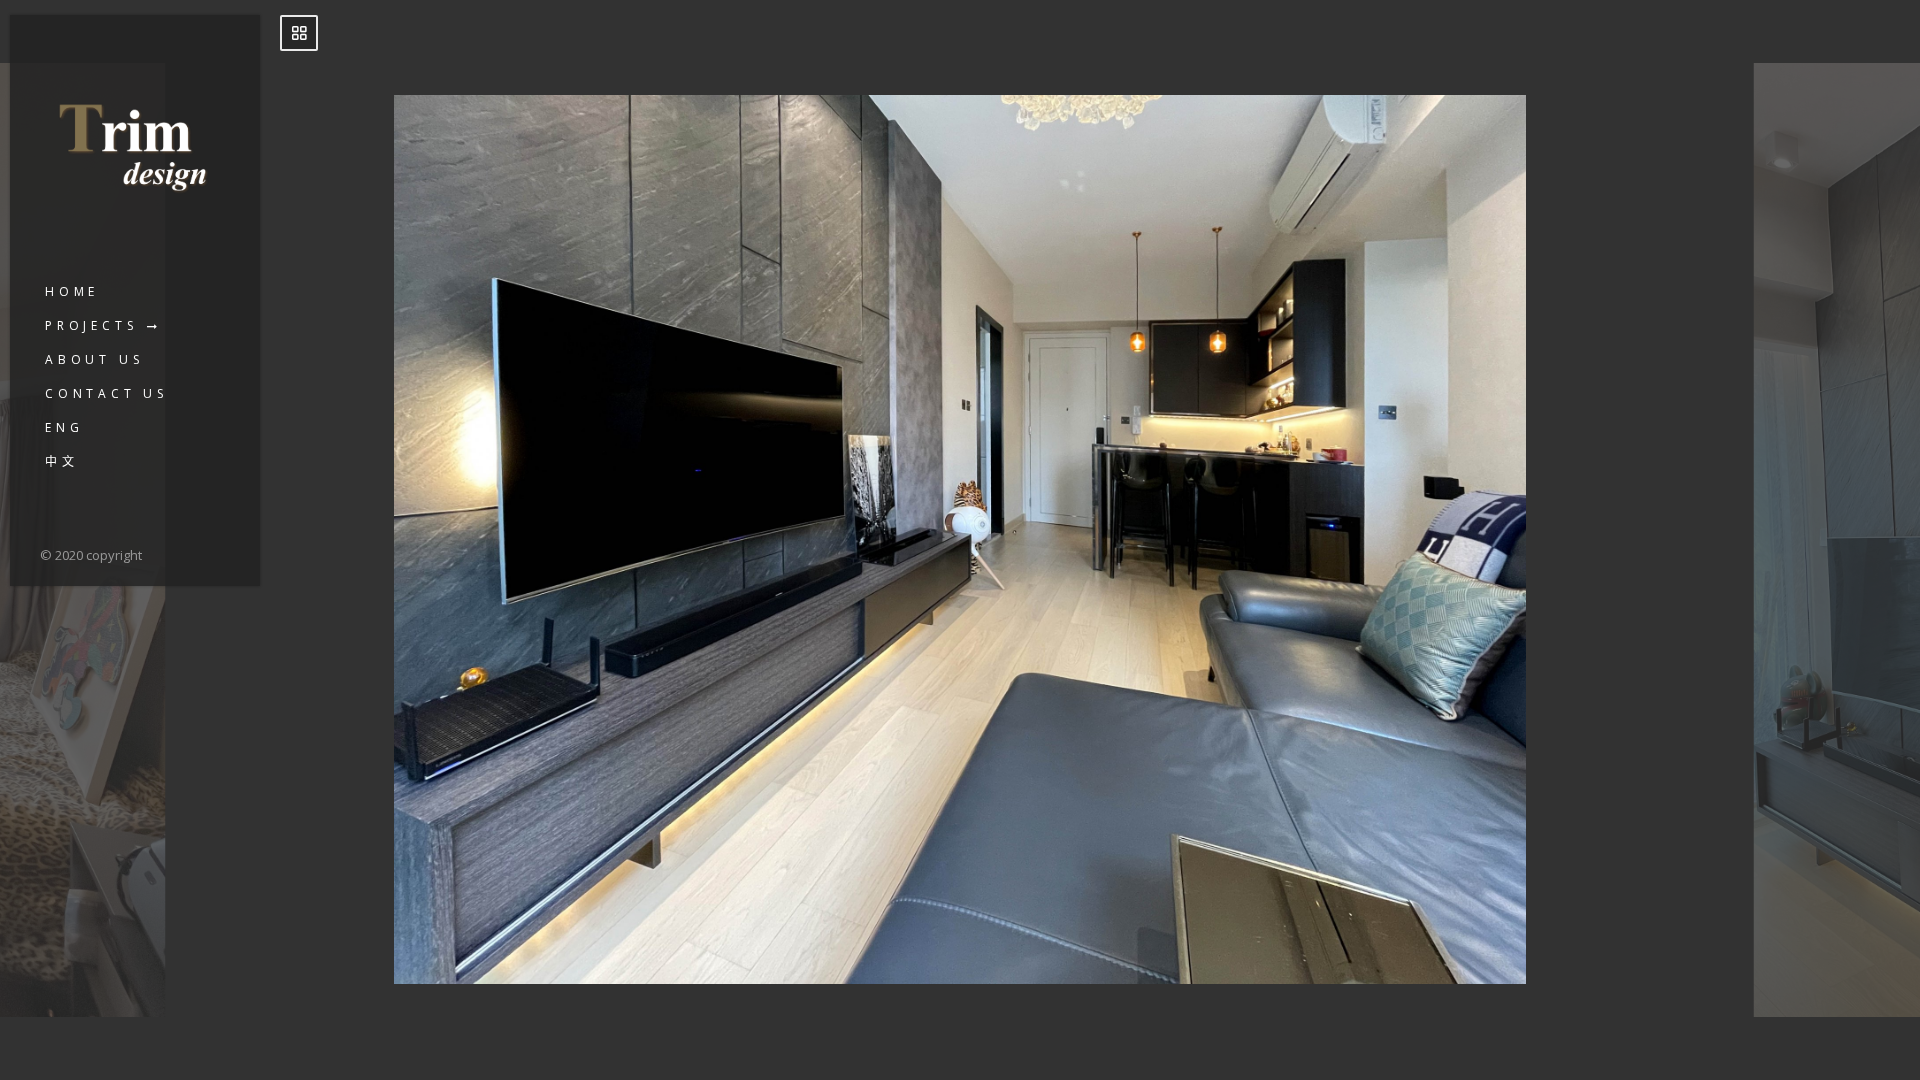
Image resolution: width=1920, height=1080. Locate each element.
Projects (91, 325)
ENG (64, 427)
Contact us (106, 393)
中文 (62, 461)
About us (94, 359)
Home (72, 291)
